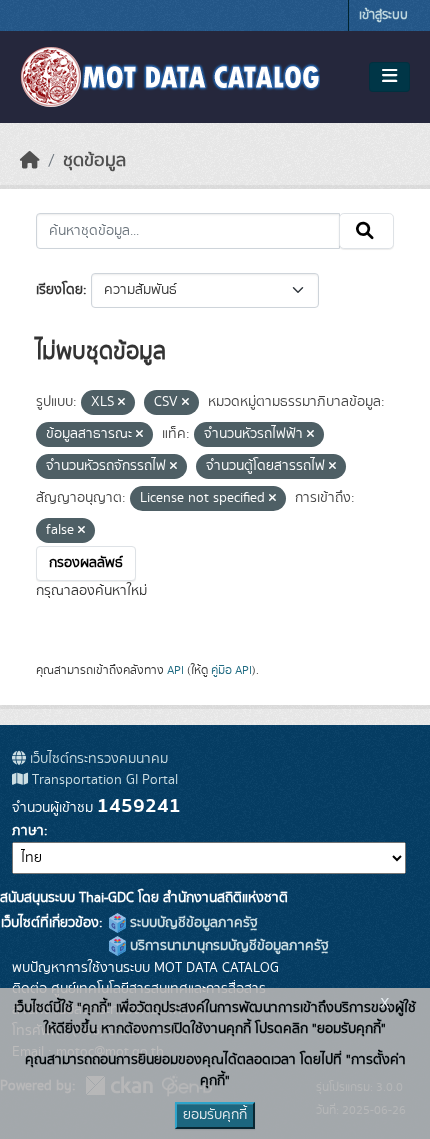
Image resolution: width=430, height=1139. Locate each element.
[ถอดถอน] (121, 403)
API (175, 670)
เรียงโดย (59, 290)
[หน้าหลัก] (30, 161)
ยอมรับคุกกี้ (215, 1115)
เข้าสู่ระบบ (383, 15)
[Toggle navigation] (389, 77)
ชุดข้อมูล (94, 161)
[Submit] (366, 231)
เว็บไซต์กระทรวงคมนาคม (97, 759)
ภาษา (28, 831)
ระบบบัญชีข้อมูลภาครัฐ (192, 923)
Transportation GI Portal (103, 780)
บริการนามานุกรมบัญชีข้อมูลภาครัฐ (227, 946)
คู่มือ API (231, 670)
